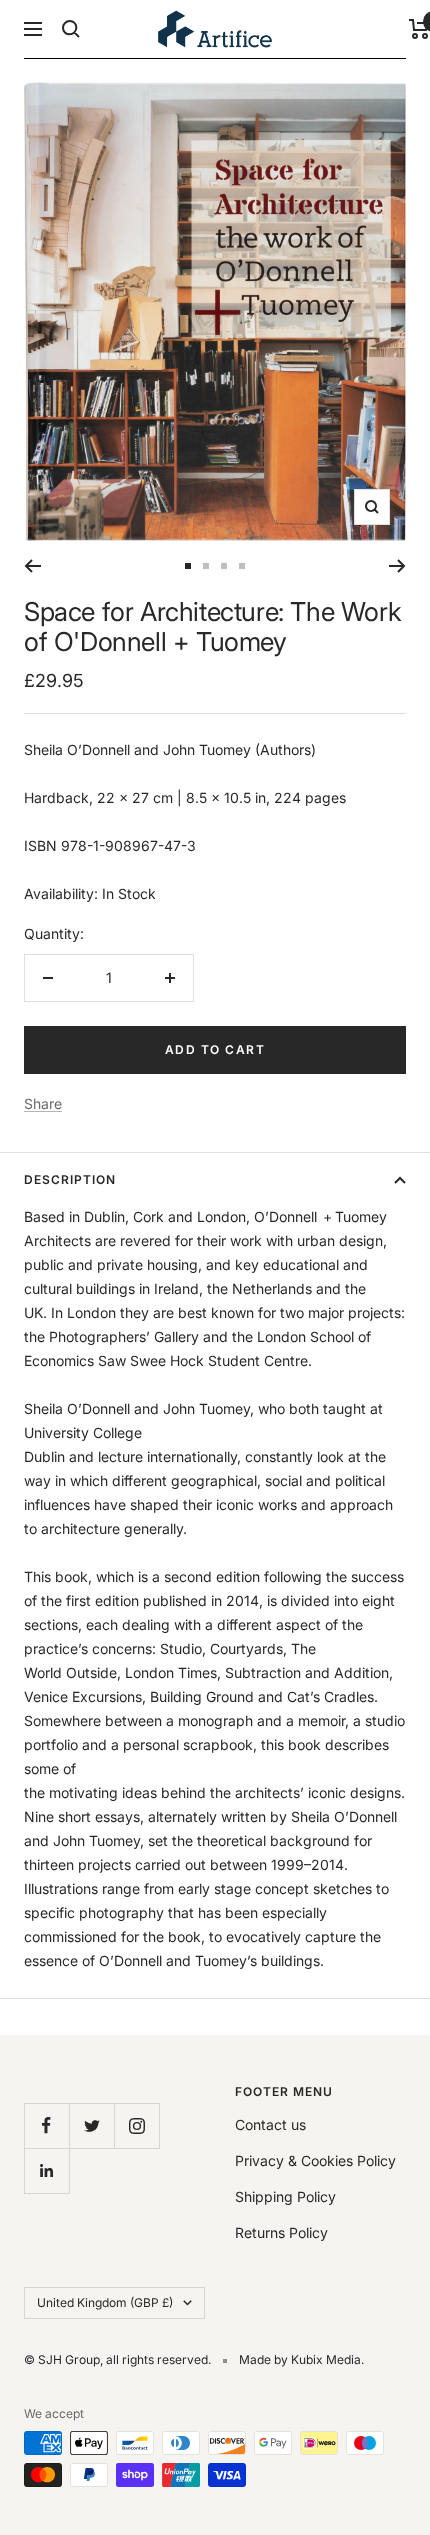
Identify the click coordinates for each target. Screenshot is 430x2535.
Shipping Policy (285, 2196)
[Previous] (32, 566)
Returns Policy (281, 2232)
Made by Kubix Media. (301, 2359)
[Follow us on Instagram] (136, 2125)
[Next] (397, 566)
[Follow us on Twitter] (91, 2125)
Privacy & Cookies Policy (315, 2160)
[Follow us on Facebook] (46, 2125)
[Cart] (419, 29)
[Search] (71, 29)
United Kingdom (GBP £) (105, 2302)
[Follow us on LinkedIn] (46, 2170)
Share (43, 1103)
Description (70, 1179)
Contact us (270, 2124)
